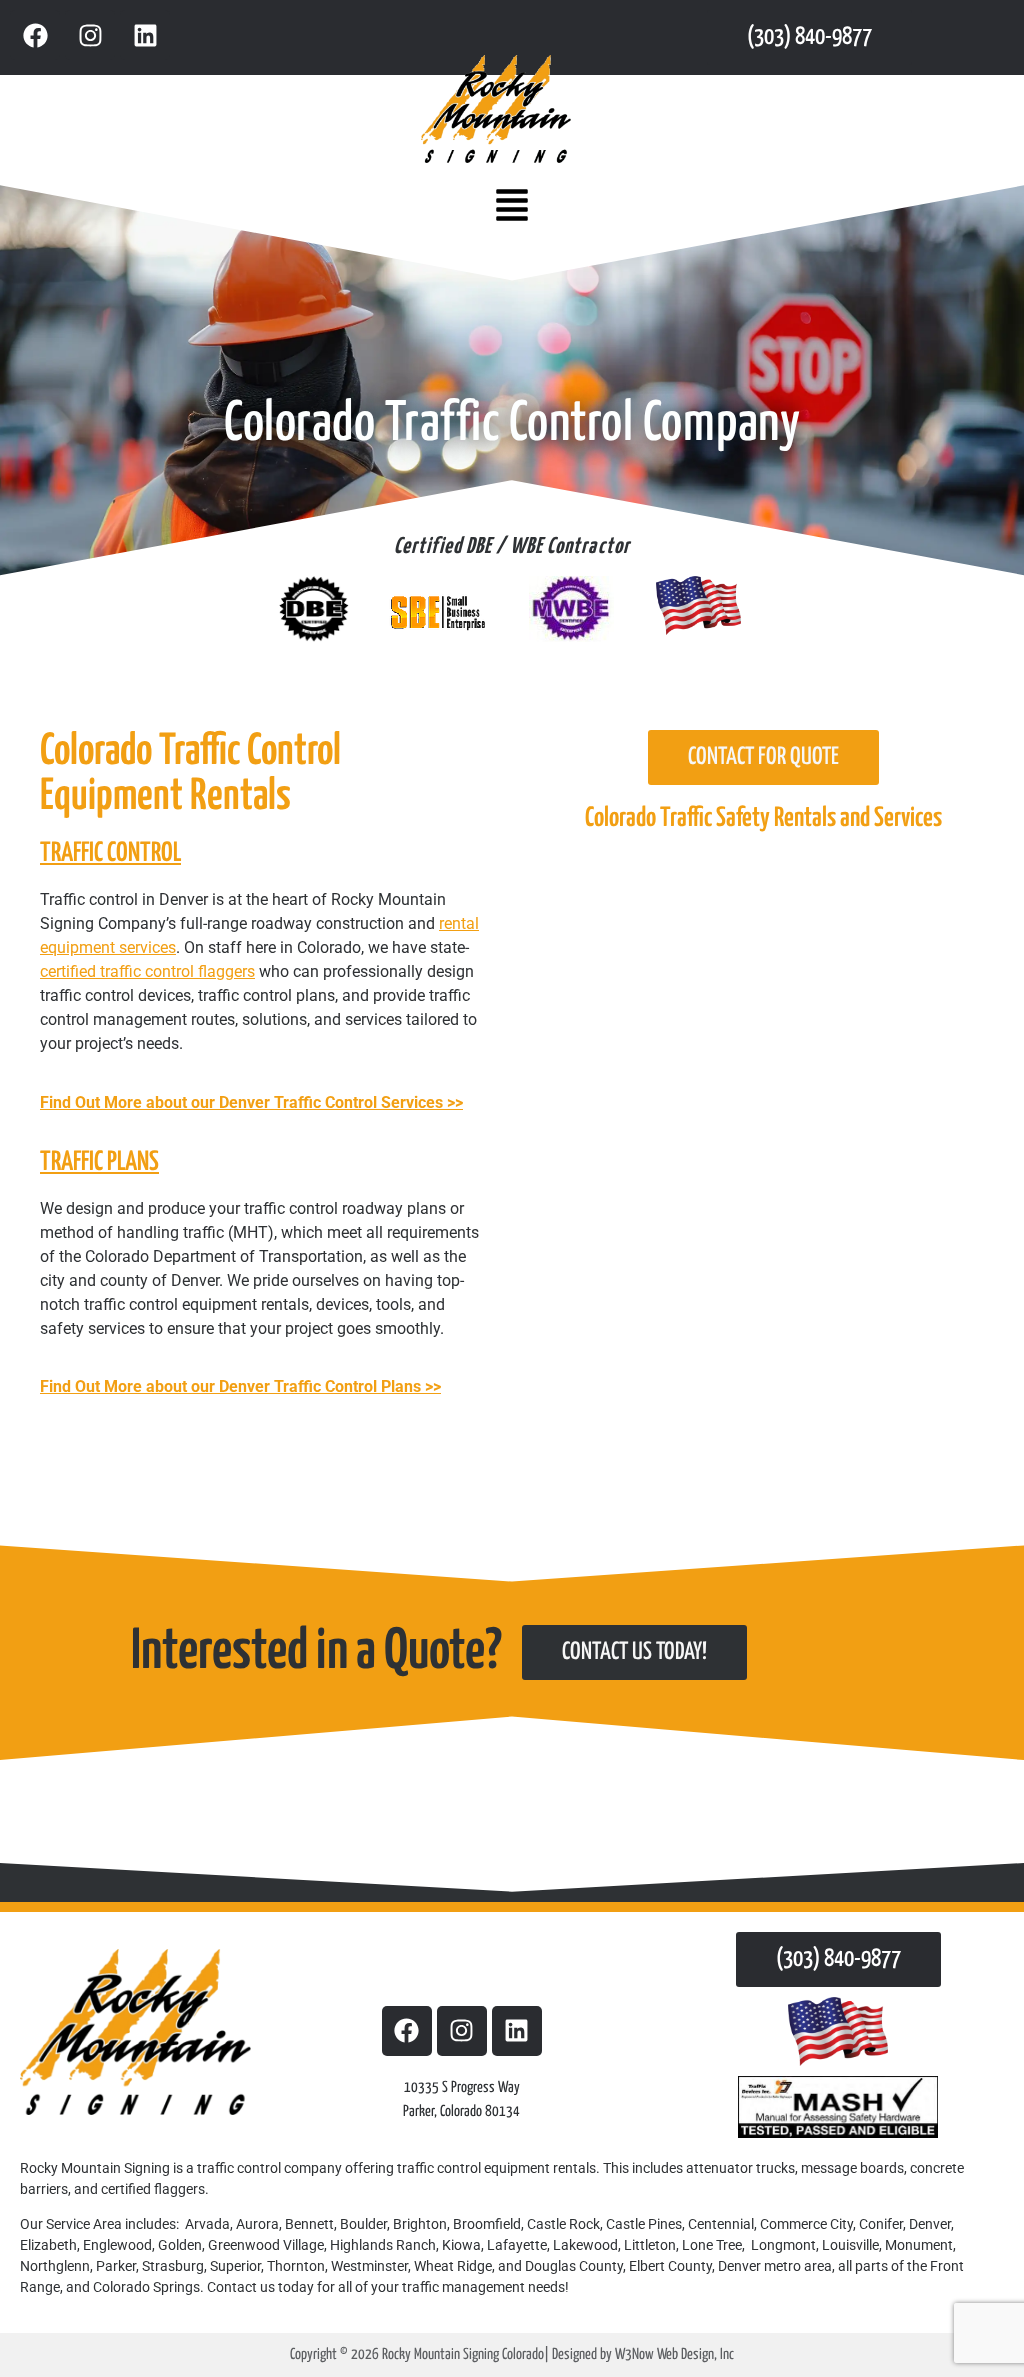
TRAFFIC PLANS (99, 1162)
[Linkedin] (145, 35)
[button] (511, 207)
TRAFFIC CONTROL (110, 853)
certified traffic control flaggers (147, 971)
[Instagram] (90, 35)
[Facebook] (35, 35)
